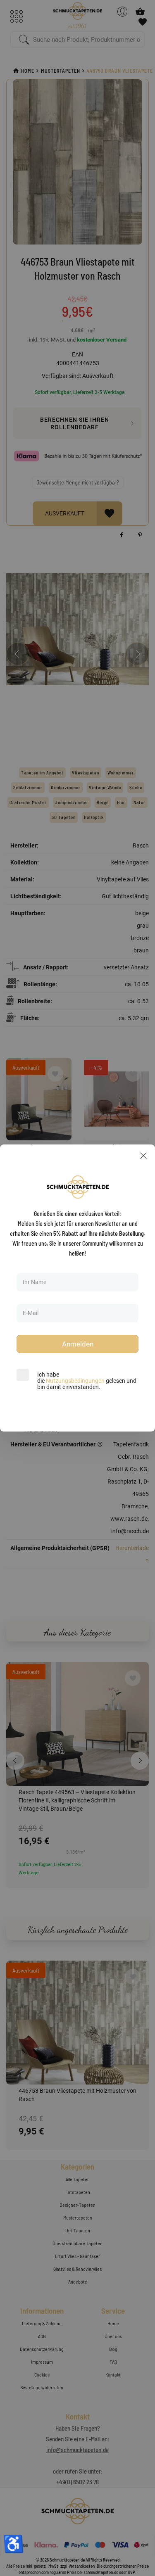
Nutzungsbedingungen (75, 1381)
